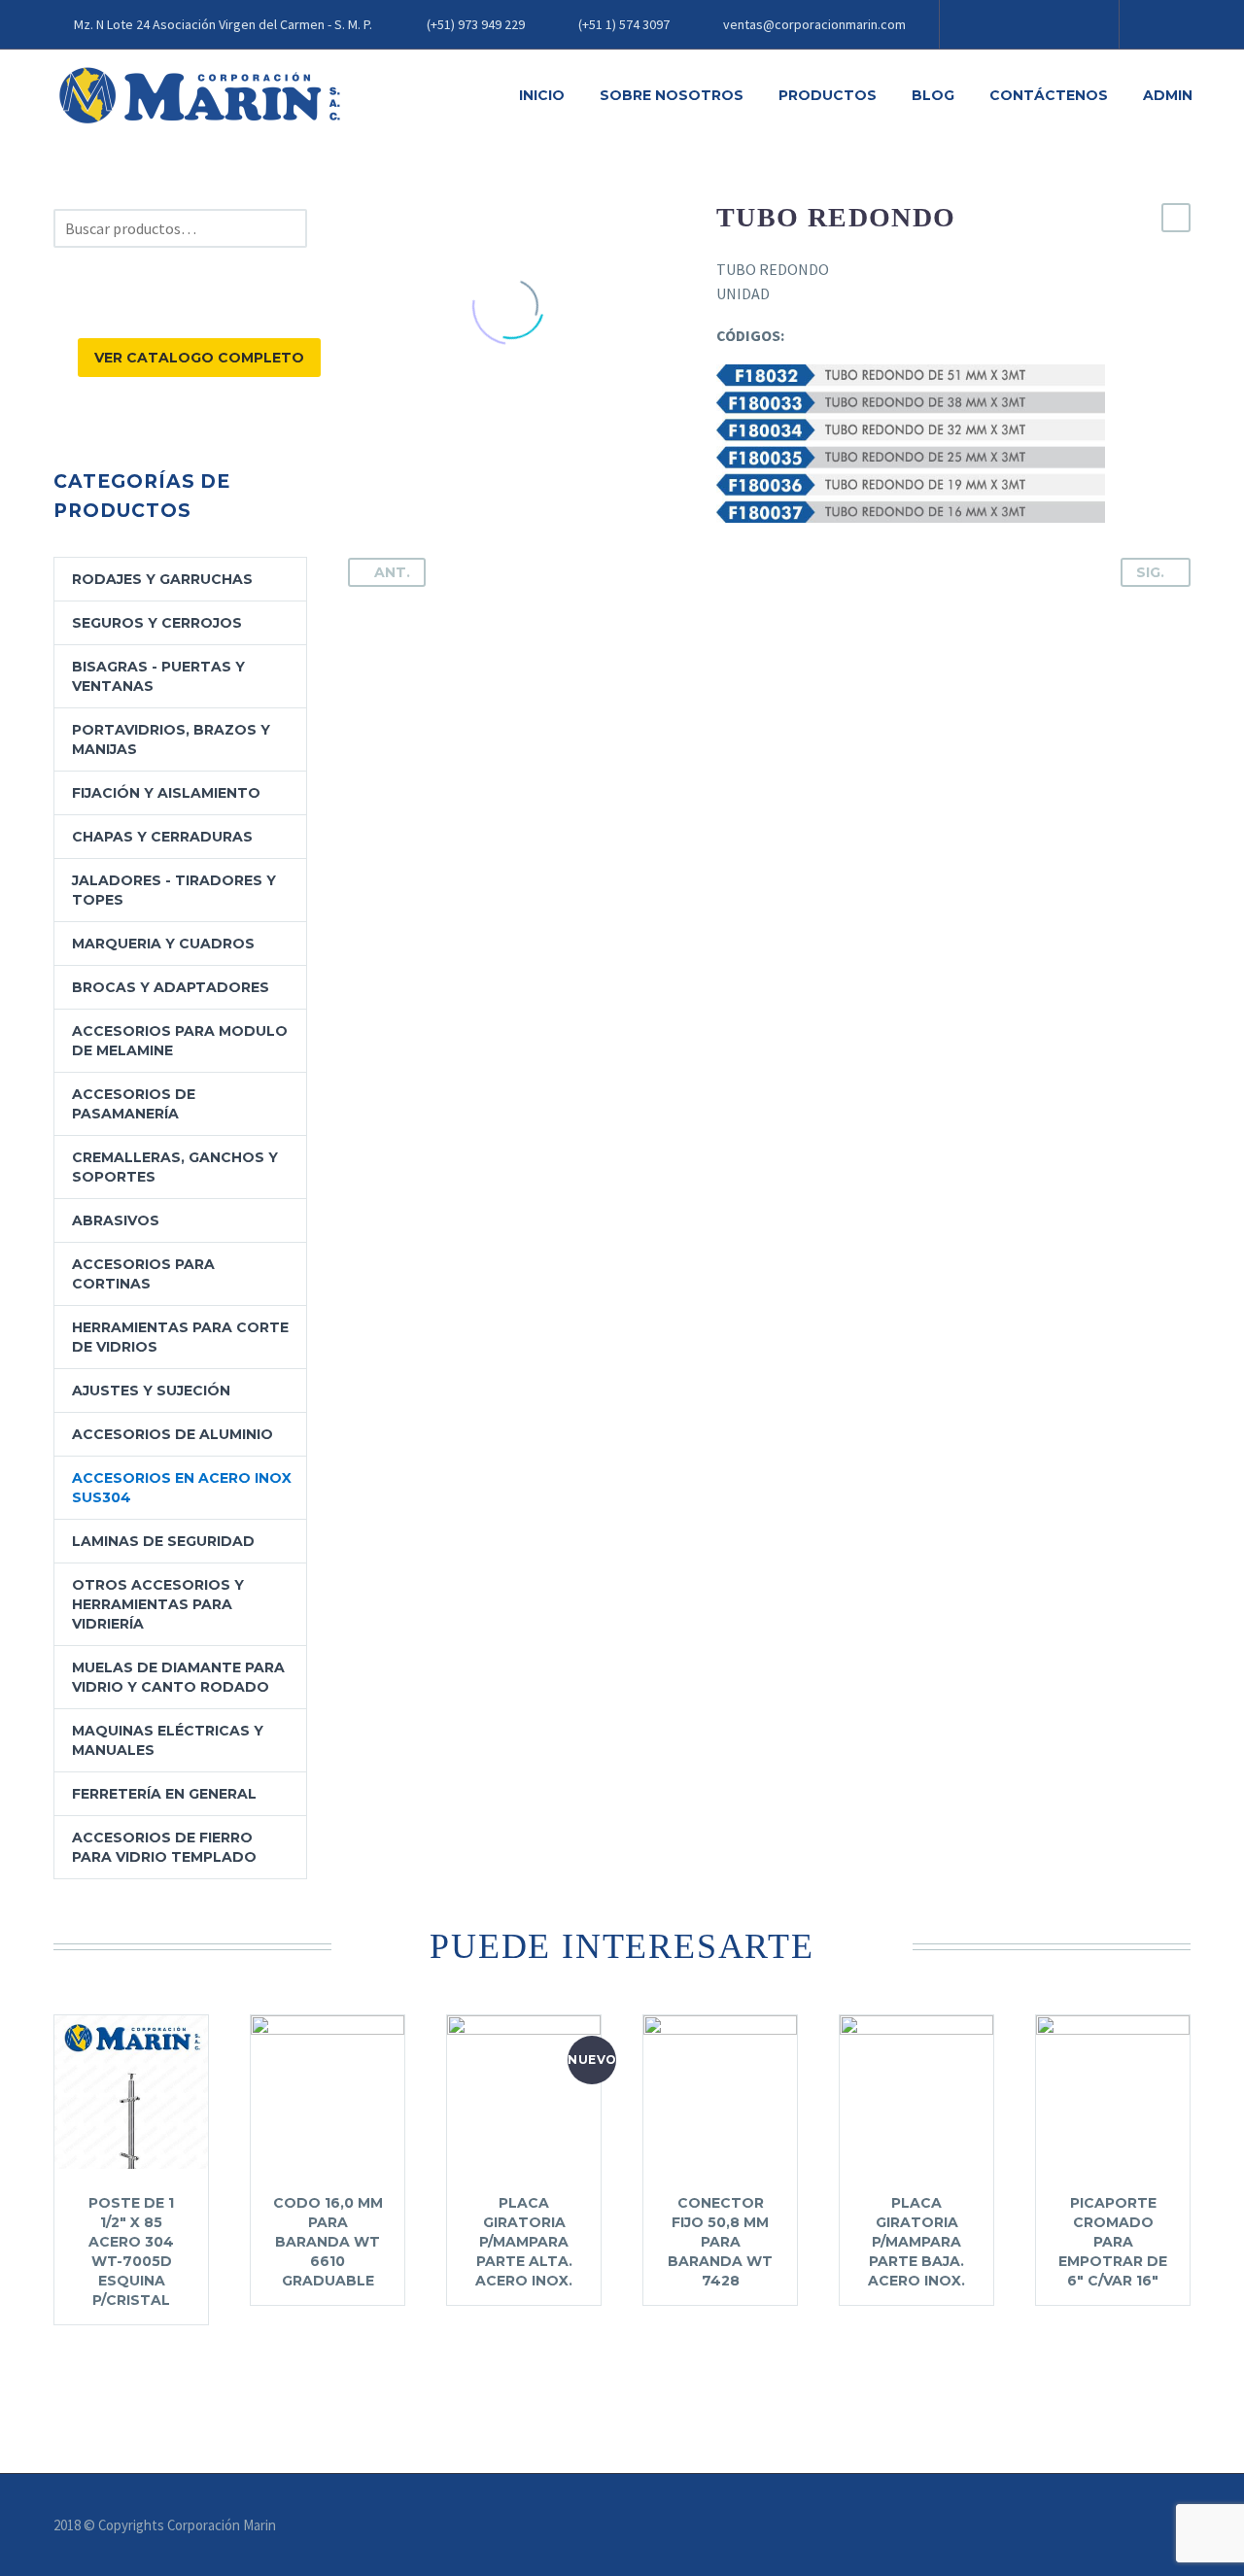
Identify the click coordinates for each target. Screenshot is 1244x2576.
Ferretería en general (164, 1794)
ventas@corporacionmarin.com (814, 24)
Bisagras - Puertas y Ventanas (158, 676)
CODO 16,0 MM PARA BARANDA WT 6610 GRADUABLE (328, 2242)
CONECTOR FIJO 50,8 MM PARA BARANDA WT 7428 (720, 2242)
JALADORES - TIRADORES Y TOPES (174, 890)
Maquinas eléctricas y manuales (168, 1740)
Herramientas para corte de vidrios (180, 1337)
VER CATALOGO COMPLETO (199, 358)
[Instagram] (1013, 24)
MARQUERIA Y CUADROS (163, 944)
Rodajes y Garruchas (162, 579)
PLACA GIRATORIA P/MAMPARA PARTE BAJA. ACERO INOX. (916, 2242)
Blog (933, 95)
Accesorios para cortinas (143, 1274)
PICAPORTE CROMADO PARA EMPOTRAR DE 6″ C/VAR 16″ (1113, 2242)
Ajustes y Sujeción (151, 1391)
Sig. (1150, 572)
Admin (1168, 95)
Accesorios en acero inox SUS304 (182, 1488)
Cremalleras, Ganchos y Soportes (175, 1167)
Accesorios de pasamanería (134, 1104)
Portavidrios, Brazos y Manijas (171, 739)
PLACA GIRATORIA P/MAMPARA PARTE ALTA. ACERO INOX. (524, 2242)
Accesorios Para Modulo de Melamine (180, 1041)
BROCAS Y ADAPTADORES (171, 987)
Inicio (542, 95)
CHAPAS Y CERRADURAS (162, 837)
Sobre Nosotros (672, 95)
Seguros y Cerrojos (157, 623)
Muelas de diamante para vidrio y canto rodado (178, 1677)
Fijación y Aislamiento (166, 793)
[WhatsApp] (1071, 24)
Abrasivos (116, 1220)
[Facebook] (984, 24)
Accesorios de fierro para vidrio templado (164, 1847)
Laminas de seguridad (163, 1541)
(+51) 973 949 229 (476, 24)
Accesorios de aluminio (173, 1434)
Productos (828, 95)
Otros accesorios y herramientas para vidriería (158, 1604)
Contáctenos (1049, 95)
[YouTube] (1042, 24)
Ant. (392, 572)
